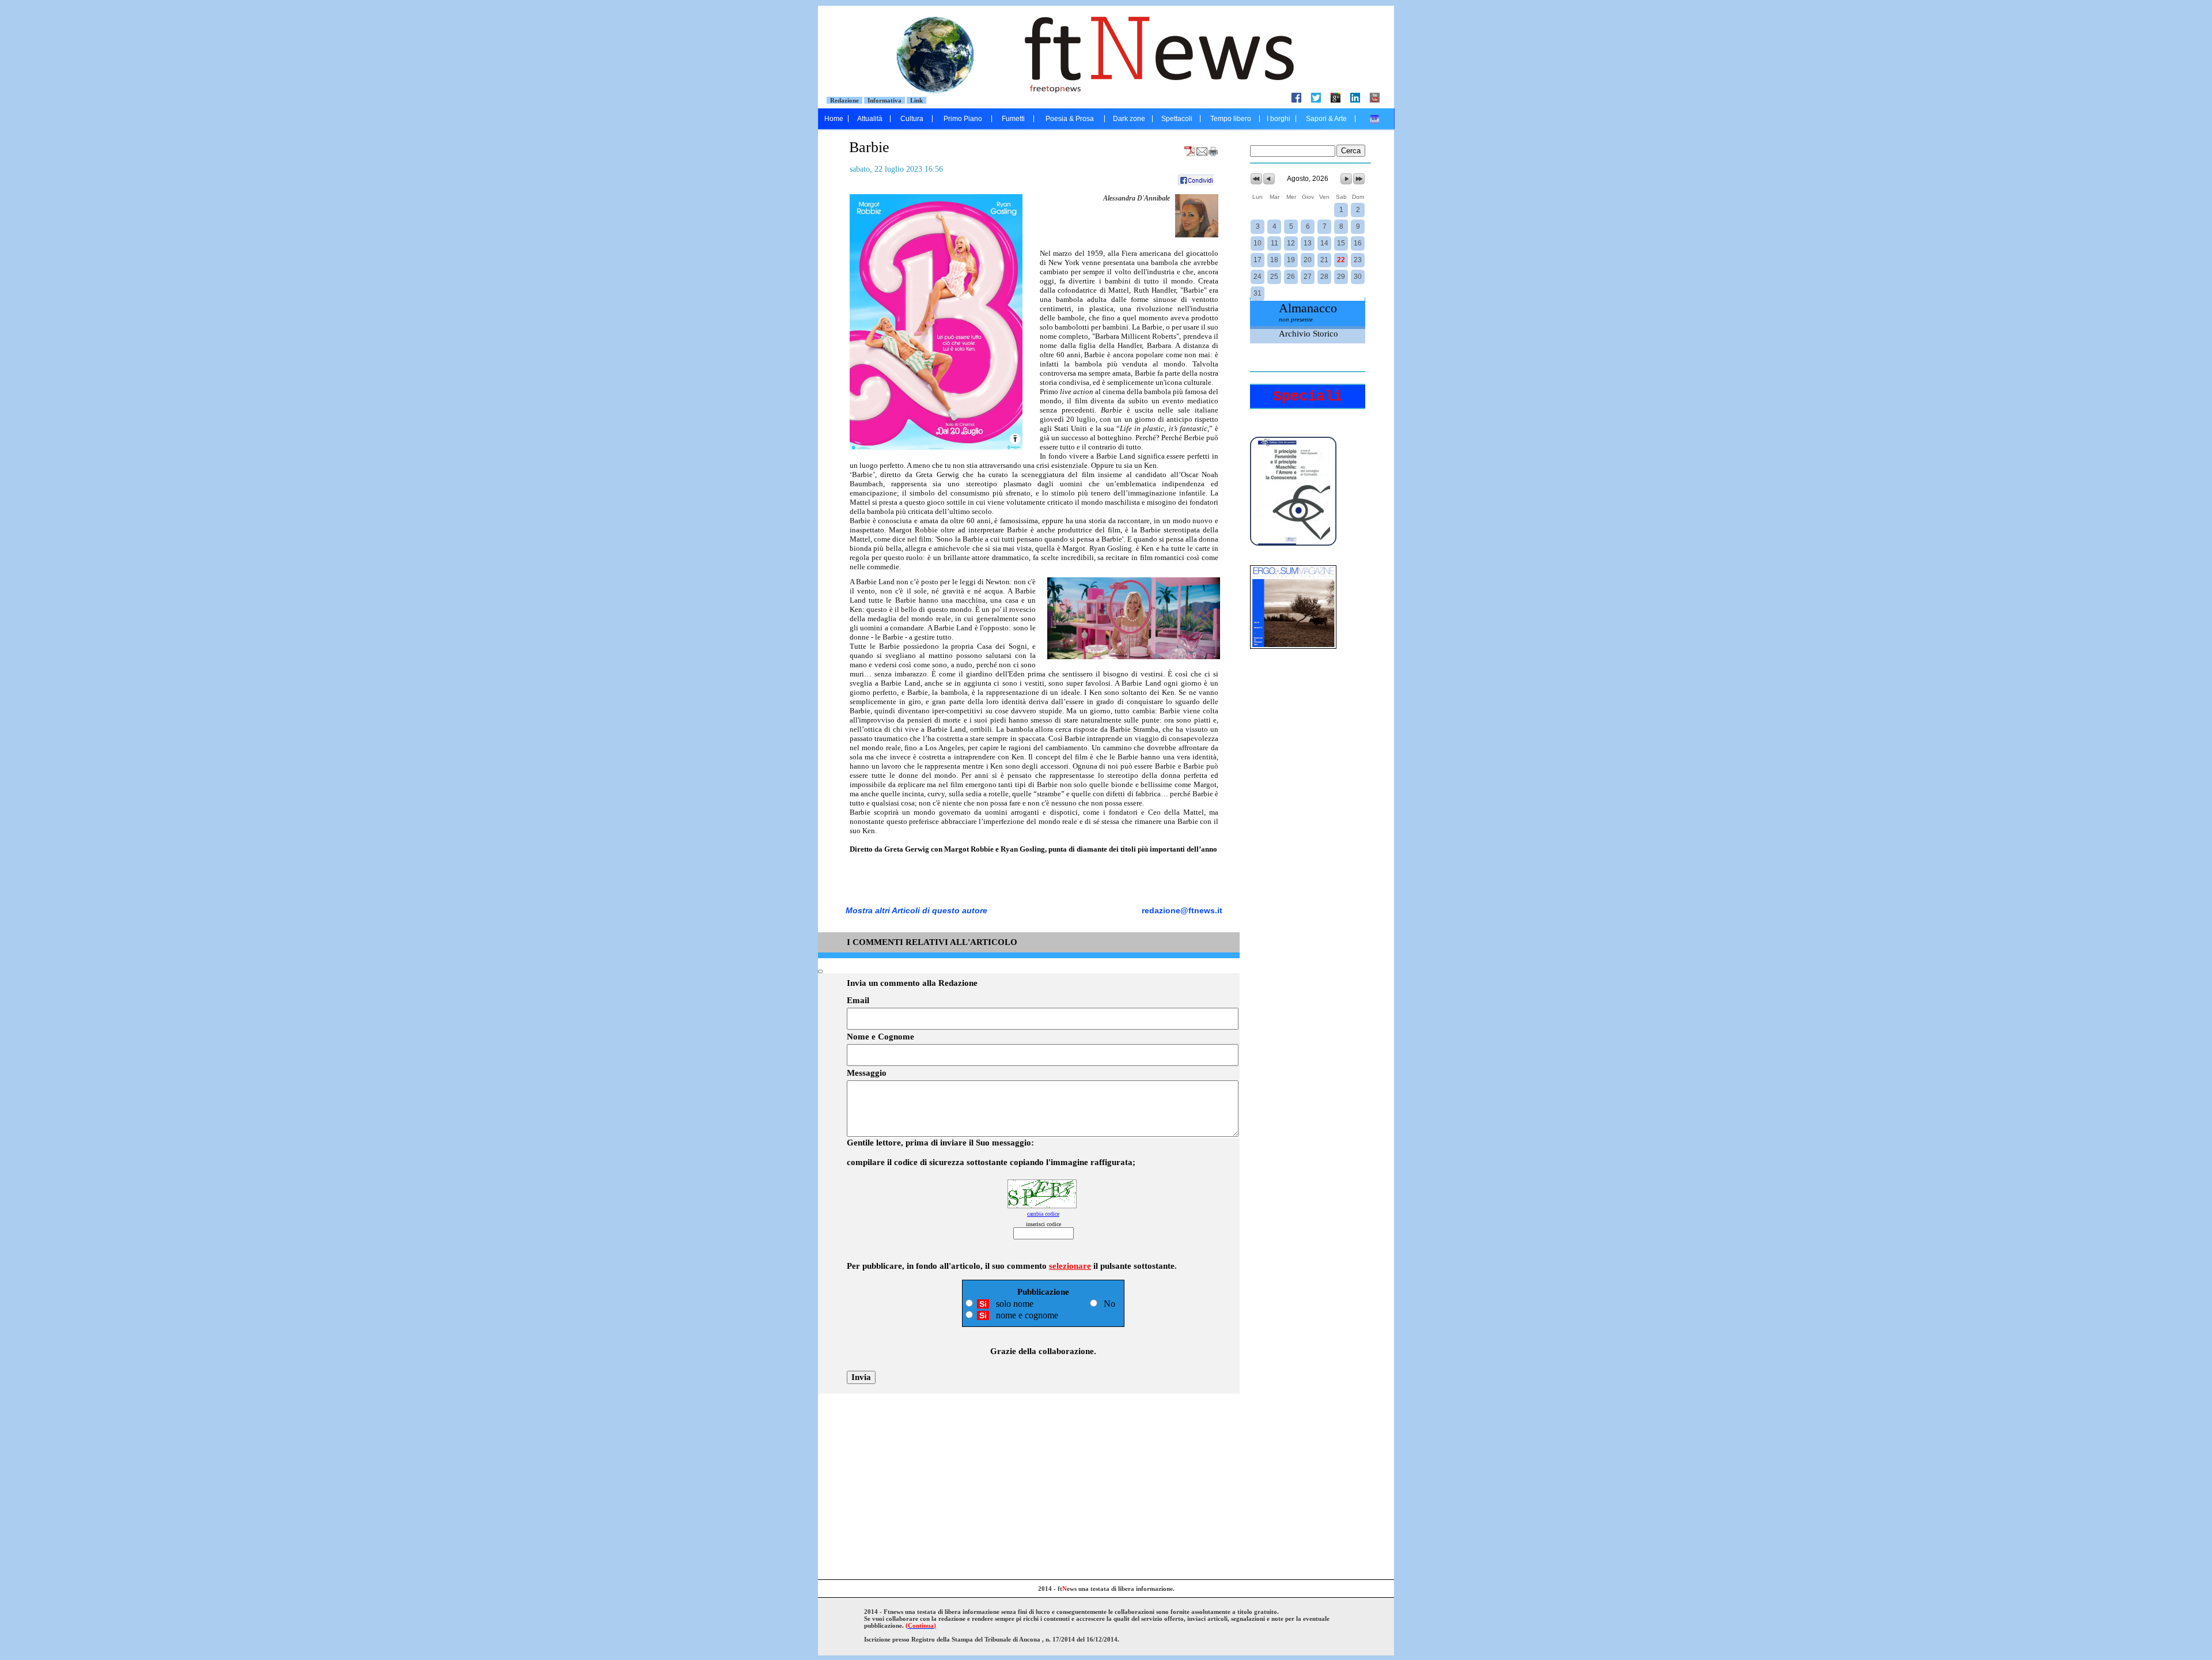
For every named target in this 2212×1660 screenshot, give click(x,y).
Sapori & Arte (1326, 119)
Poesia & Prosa (1070, 119)
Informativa (885, 100)
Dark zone (1129, 119)
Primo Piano (963, 119)
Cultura (912, 119)
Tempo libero (1231, 119)
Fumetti (1013, 119)
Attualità (870, 119)
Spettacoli (1177, 119)
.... (1375, 119)
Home (834, 119)
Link (916, 100)
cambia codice (1043, 1214)
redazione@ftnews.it (1182, 910)
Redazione (844, 100)
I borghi (1279, 119)
